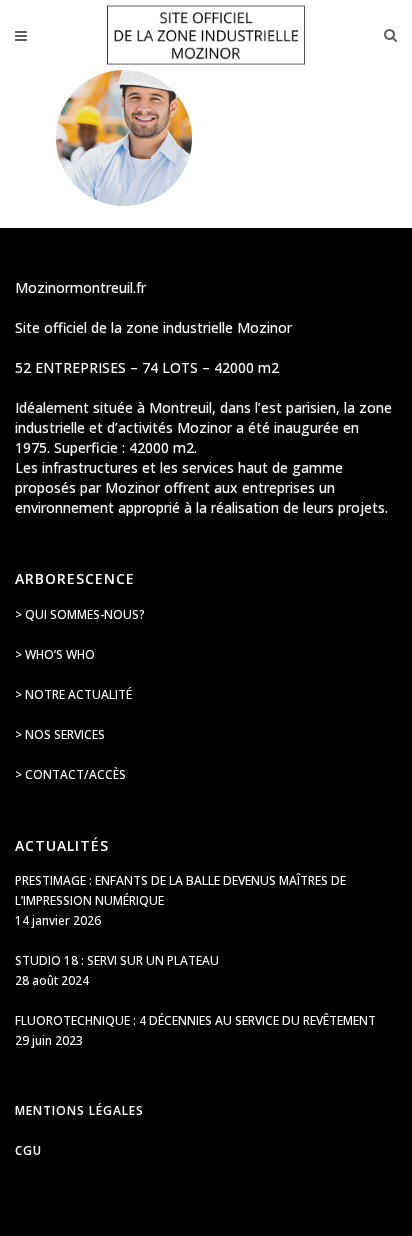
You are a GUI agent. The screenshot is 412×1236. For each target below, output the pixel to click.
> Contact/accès (70, 774)
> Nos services (60, 734)
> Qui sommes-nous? (80, 614)
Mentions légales (79, 1110)
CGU (28, 1150)
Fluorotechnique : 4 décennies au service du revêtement (195, 1020)
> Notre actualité (73, 694)
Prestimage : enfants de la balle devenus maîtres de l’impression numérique (180, 890)
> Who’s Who (55, 654)
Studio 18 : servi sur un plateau (117, 960)
